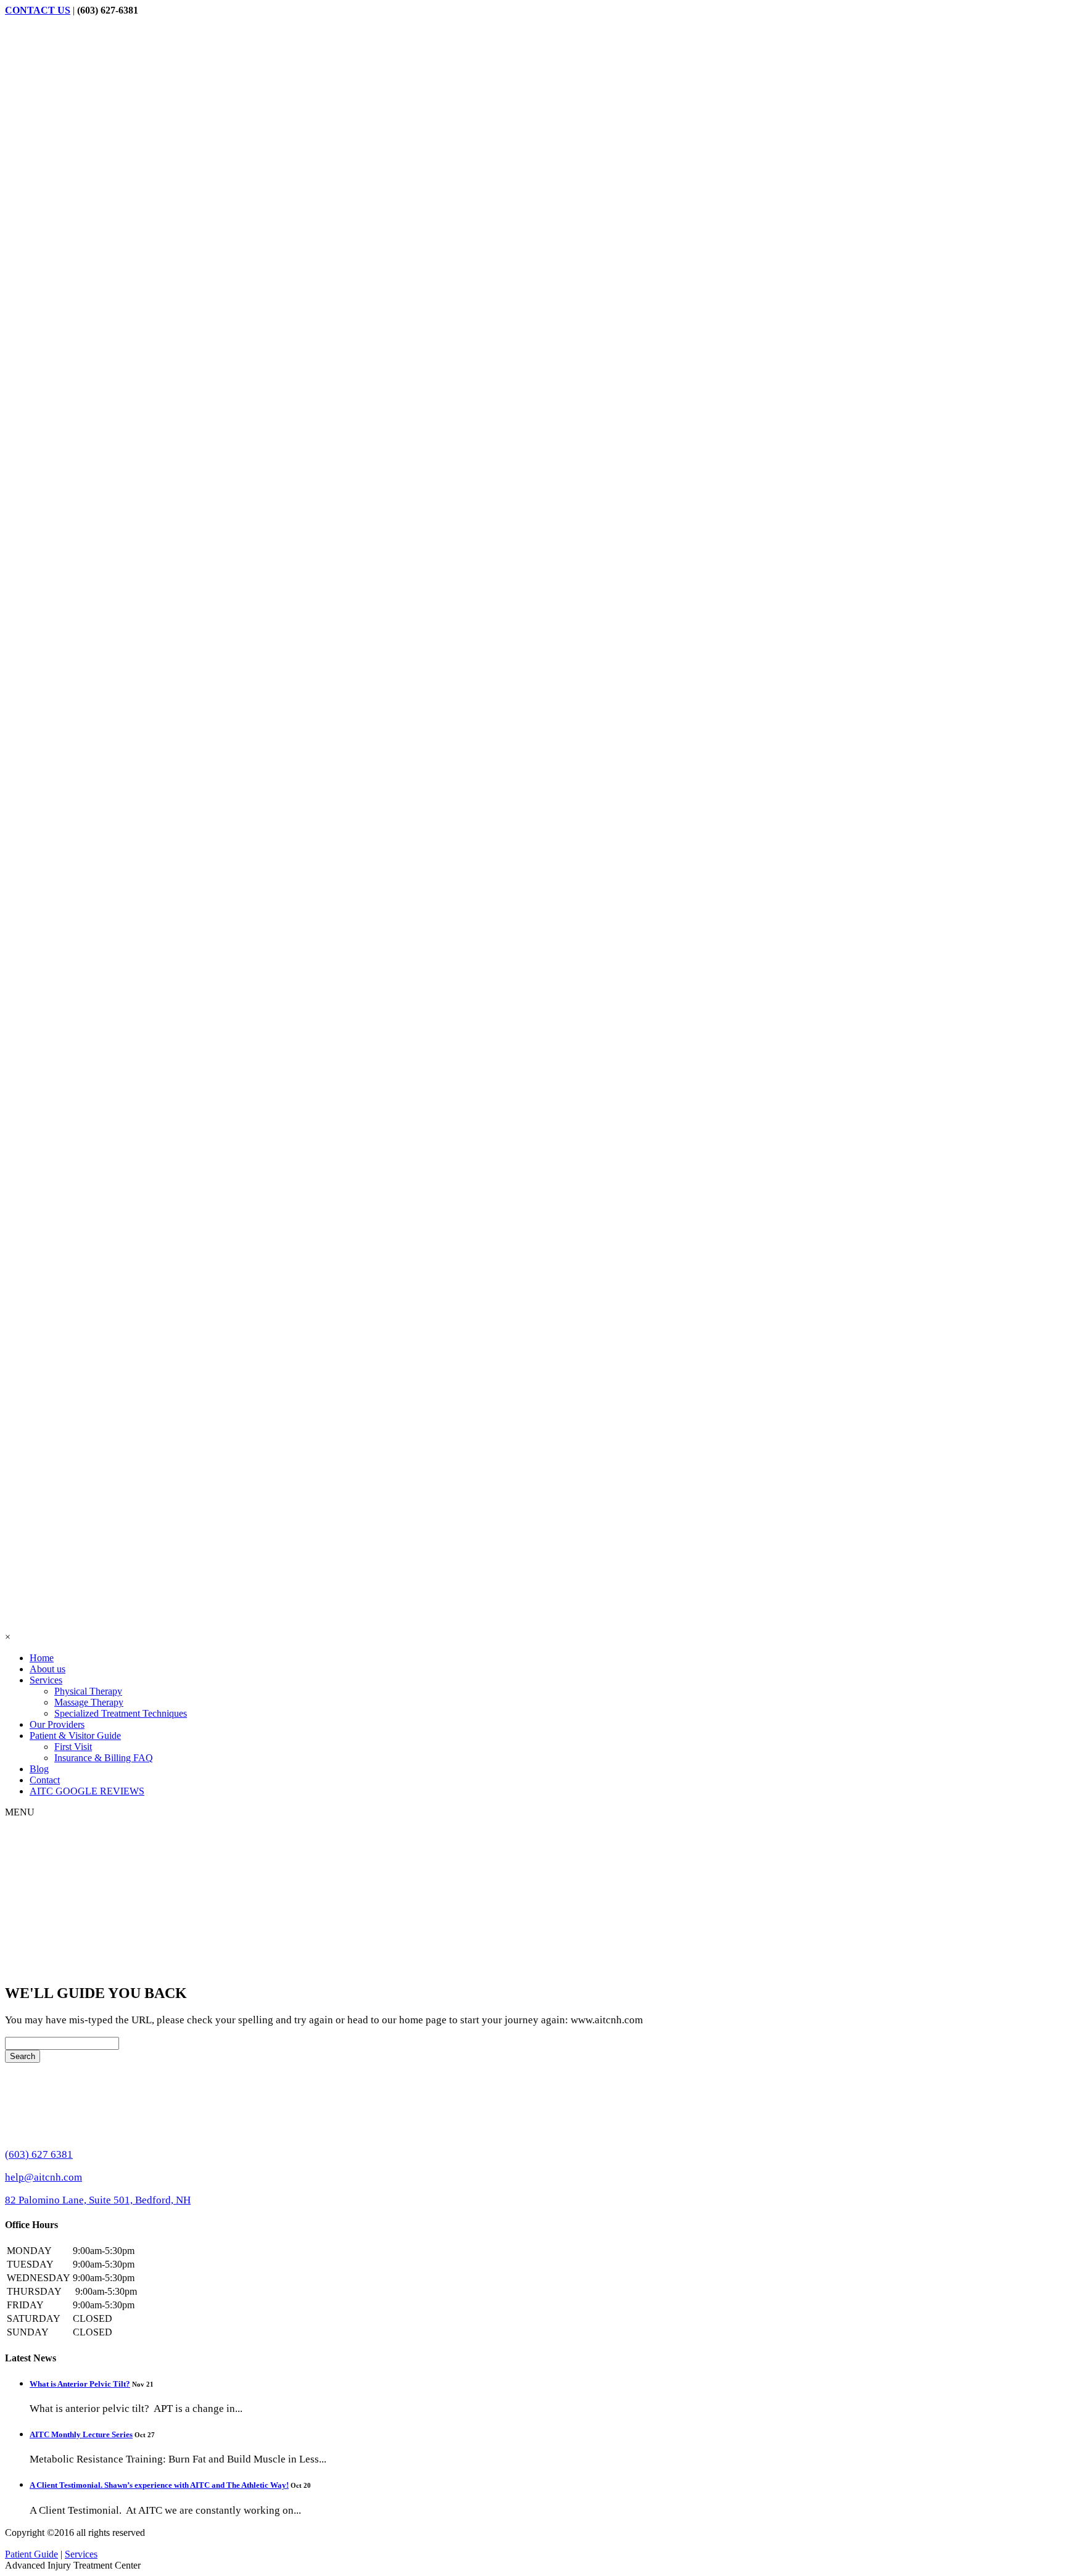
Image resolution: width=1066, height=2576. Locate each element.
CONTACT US (38, 10)
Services (46, 1680)
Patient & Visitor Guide (75, 1736)
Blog (39, 1769)
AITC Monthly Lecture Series (81, 2434)
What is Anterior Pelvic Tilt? (80, 2384)
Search (23, 2056)
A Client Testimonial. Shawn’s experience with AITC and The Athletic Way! (159, 2485)
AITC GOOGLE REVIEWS (87, 1791)
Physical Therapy (88, 1691)
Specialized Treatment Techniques (121, 1713)
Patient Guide (31, 2554)
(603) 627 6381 (39, 2154)
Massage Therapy (89, 1702)
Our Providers (57, 1724)
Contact (45, 1780)
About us (48, 1669)
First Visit (73, 1747)
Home (42, 1658)
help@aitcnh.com (43, 2177)
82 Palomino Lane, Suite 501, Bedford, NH (98, 2200)
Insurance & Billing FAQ (104, 1758)
